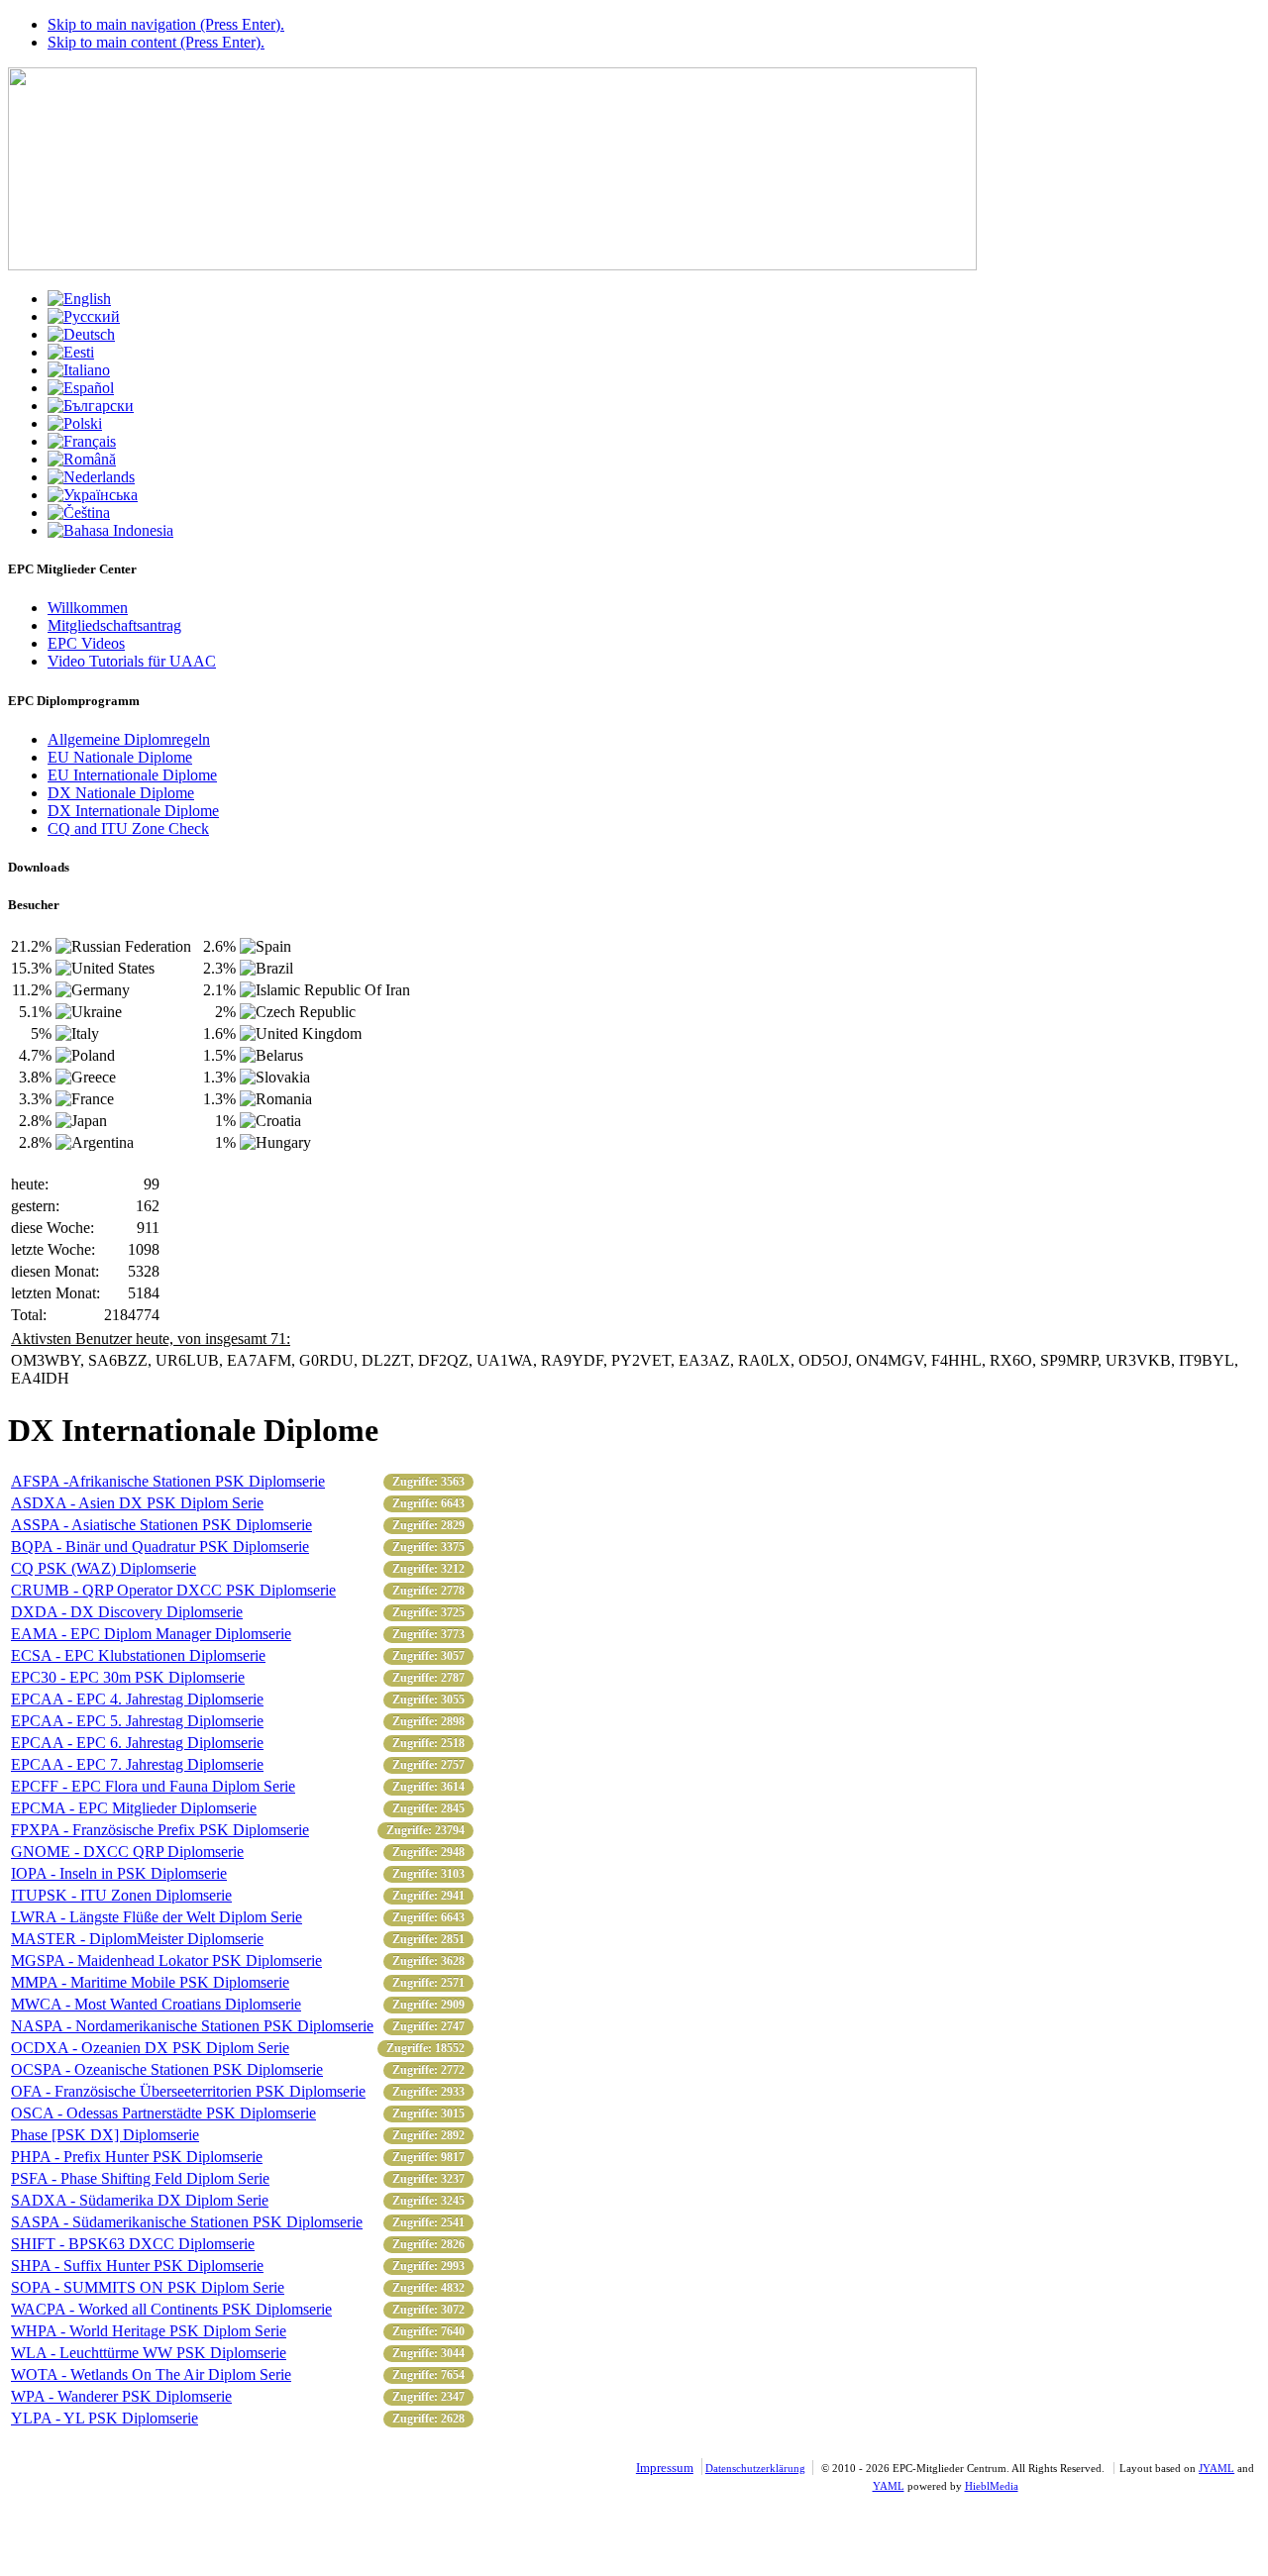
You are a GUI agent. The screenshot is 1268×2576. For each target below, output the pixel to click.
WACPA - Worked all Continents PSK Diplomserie (171, 2309)
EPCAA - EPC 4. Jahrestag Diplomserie (137, 1699)
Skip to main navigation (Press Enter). (166, 24)
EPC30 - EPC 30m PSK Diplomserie (128, 1677)
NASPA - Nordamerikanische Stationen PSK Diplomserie (192, 2026)
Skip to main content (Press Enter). (156, 42)
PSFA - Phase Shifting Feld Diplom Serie (140, 2178)
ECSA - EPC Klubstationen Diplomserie (138, 1655)
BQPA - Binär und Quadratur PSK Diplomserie (160, 1546)
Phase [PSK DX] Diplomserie (105, 2135)
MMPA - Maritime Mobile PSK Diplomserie (150, 1982)
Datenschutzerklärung (755, 2468)
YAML (889, 2486)
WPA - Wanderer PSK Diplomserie (121, 2396)
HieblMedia (992, 2486)
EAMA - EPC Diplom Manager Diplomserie (151, 1634)
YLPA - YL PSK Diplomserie (105, 2418)
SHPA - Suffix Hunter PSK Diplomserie (137, 2266)
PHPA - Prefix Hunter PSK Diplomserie (137, 2157)
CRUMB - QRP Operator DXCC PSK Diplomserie (173, 1590)
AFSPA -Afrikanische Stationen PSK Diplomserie (168, 1481)
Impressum (665, 2468)
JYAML (1216, 2468)
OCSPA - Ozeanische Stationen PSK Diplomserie (167, 2069)
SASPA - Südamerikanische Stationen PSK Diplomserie (187, 2222)
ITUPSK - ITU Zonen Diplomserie (121, 1895)
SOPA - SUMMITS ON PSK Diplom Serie (148, 2287)
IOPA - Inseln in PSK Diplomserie (119, 1873)
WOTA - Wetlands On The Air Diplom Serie (151, 2374)
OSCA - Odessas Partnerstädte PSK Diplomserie (163, 2113)
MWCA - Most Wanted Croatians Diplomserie (156, 2004)
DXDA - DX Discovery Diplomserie (127, 1612)
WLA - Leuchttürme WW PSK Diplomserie (149, 2353)
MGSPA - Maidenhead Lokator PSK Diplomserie (166, 1960)
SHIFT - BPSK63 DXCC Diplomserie (133, 2244)
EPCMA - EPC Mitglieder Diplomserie (134, 1808)
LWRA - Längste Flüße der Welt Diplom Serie (157, 1917)
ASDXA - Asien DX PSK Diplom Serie (137, 1503)
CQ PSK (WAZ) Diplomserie (104, 1568)
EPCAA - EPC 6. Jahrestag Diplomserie (137, 1743)
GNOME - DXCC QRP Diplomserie (127, 1852)
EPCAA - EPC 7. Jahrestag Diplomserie (137, 1764)
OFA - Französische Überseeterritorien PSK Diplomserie (188, 2091)
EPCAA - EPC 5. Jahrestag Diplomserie (137, 1721)
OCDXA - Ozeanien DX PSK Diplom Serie (150, 2048)
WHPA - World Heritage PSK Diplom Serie (149, 2331)
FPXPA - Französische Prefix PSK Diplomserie (160, 1830)
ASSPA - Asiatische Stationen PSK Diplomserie (161, 1525)
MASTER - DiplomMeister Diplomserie (137, 1939)
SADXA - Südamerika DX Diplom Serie (140, 2200)
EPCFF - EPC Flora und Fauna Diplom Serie (153, 1786)
